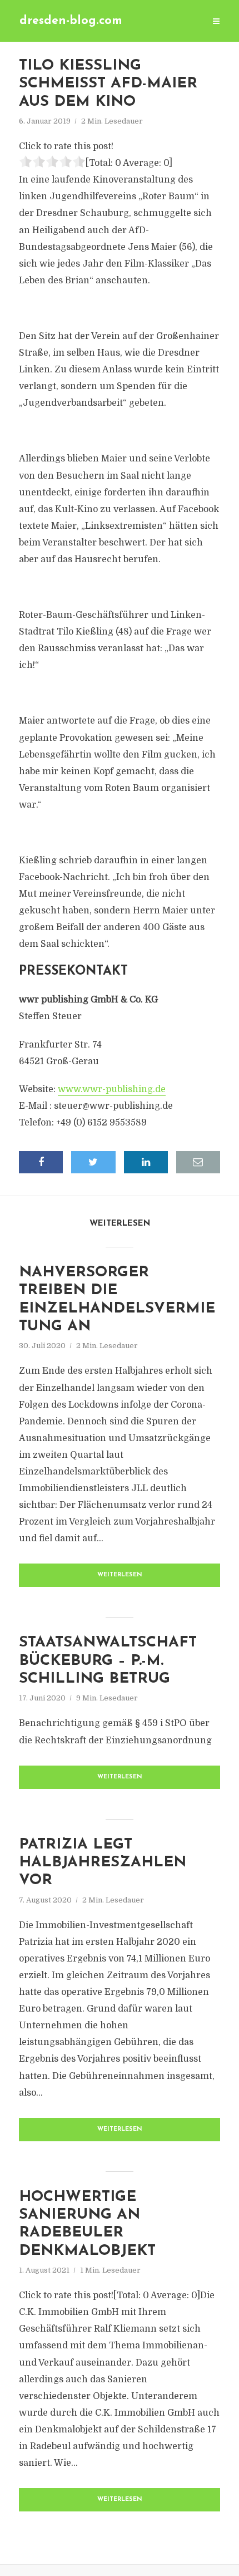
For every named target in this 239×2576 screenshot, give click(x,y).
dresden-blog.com (71, 21)
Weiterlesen (120, 1575)
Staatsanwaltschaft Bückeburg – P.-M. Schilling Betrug (108, 1661)
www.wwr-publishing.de (112, 1089)
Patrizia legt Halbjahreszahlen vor (103, 1863)
